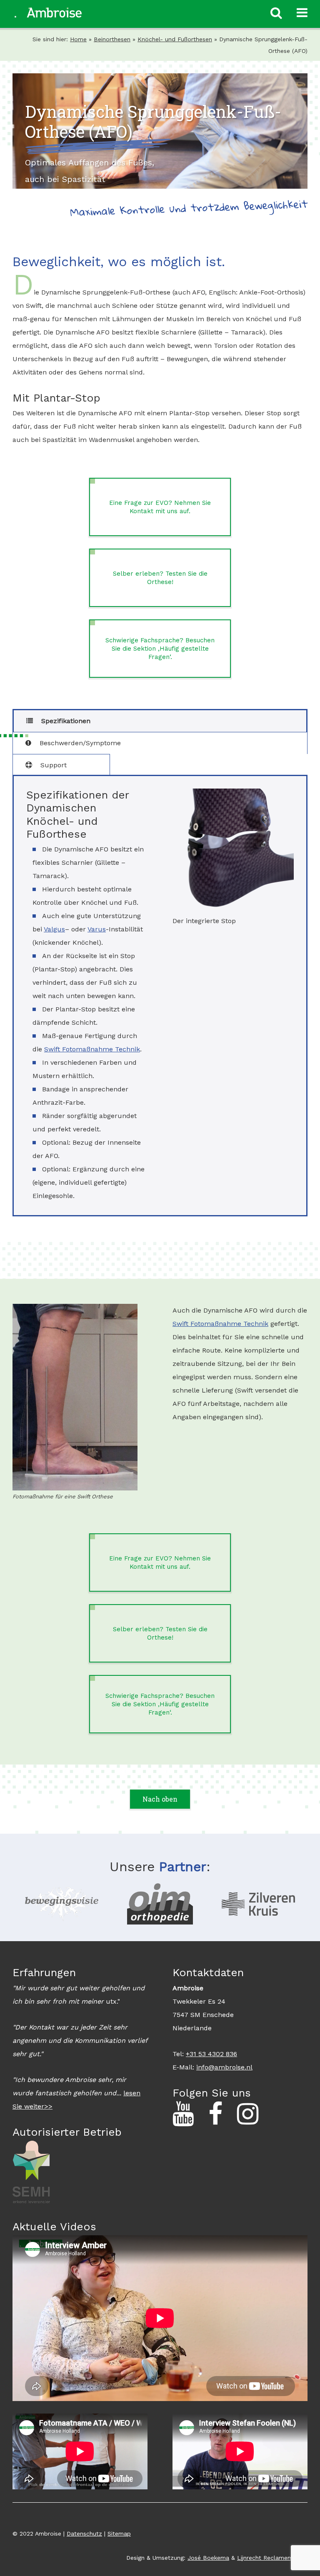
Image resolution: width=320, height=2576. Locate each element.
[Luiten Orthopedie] (160, 1904)
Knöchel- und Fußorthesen (175, 39)
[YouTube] (183, 2114)
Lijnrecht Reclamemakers (272, 2558)
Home (78, 39)
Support (52, 765)
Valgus (54, 929)
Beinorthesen (112, 39)
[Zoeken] (276, 13)
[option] (62, 1904)
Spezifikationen (65, 721)
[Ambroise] (48, 12)
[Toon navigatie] (302, 13)
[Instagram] (248, 2114)
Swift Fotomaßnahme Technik (92, 1049)
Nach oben (160, 1799)
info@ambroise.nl (224, 2067)
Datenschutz (84, 2534)
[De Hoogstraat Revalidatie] (62, 1904)
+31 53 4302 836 (211, 2054)
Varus (97, 929)
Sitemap (119, 2534)
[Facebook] (215, 2114)
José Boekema (208, 2558)
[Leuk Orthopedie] (258, 1904)
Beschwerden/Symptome (79, 743)
